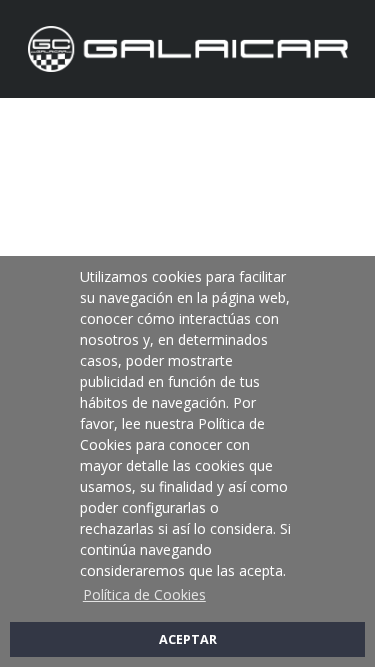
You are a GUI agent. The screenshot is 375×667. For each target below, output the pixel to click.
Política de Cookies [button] (144, 594)
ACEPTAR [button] (188, 639)
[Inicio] (188, 47)
